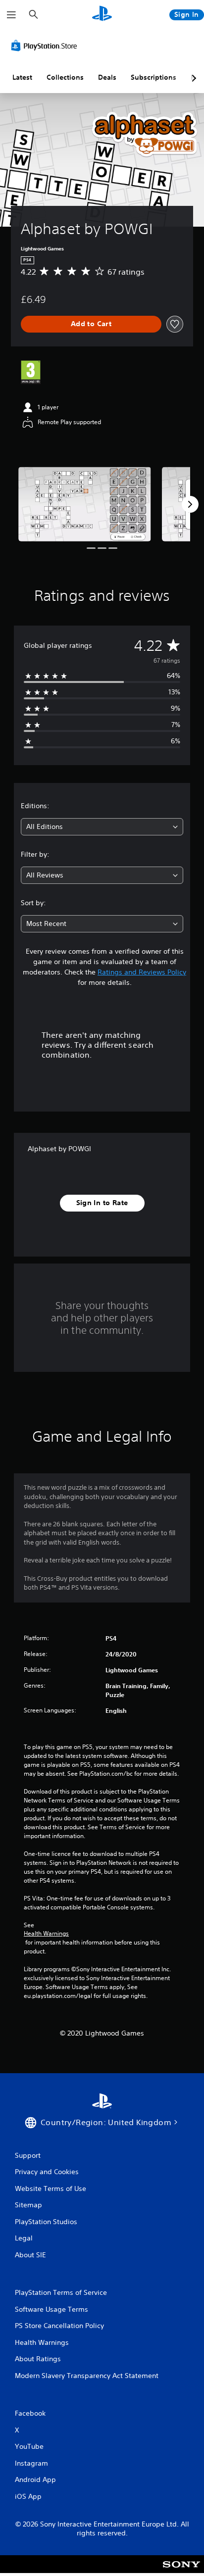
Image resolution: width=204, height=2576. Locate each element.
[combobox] (102, 827)
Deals (107, 77)
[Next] (190, 504)
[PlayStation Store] (46, 46)
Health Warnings (46, 1934)
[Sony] (181, 2571)
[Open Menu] (11, 15)
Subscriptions (153, 77)
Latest (22, 77)
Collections (65, 77)
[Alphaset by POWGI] (85, 504)
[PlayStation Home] (102, 15)
